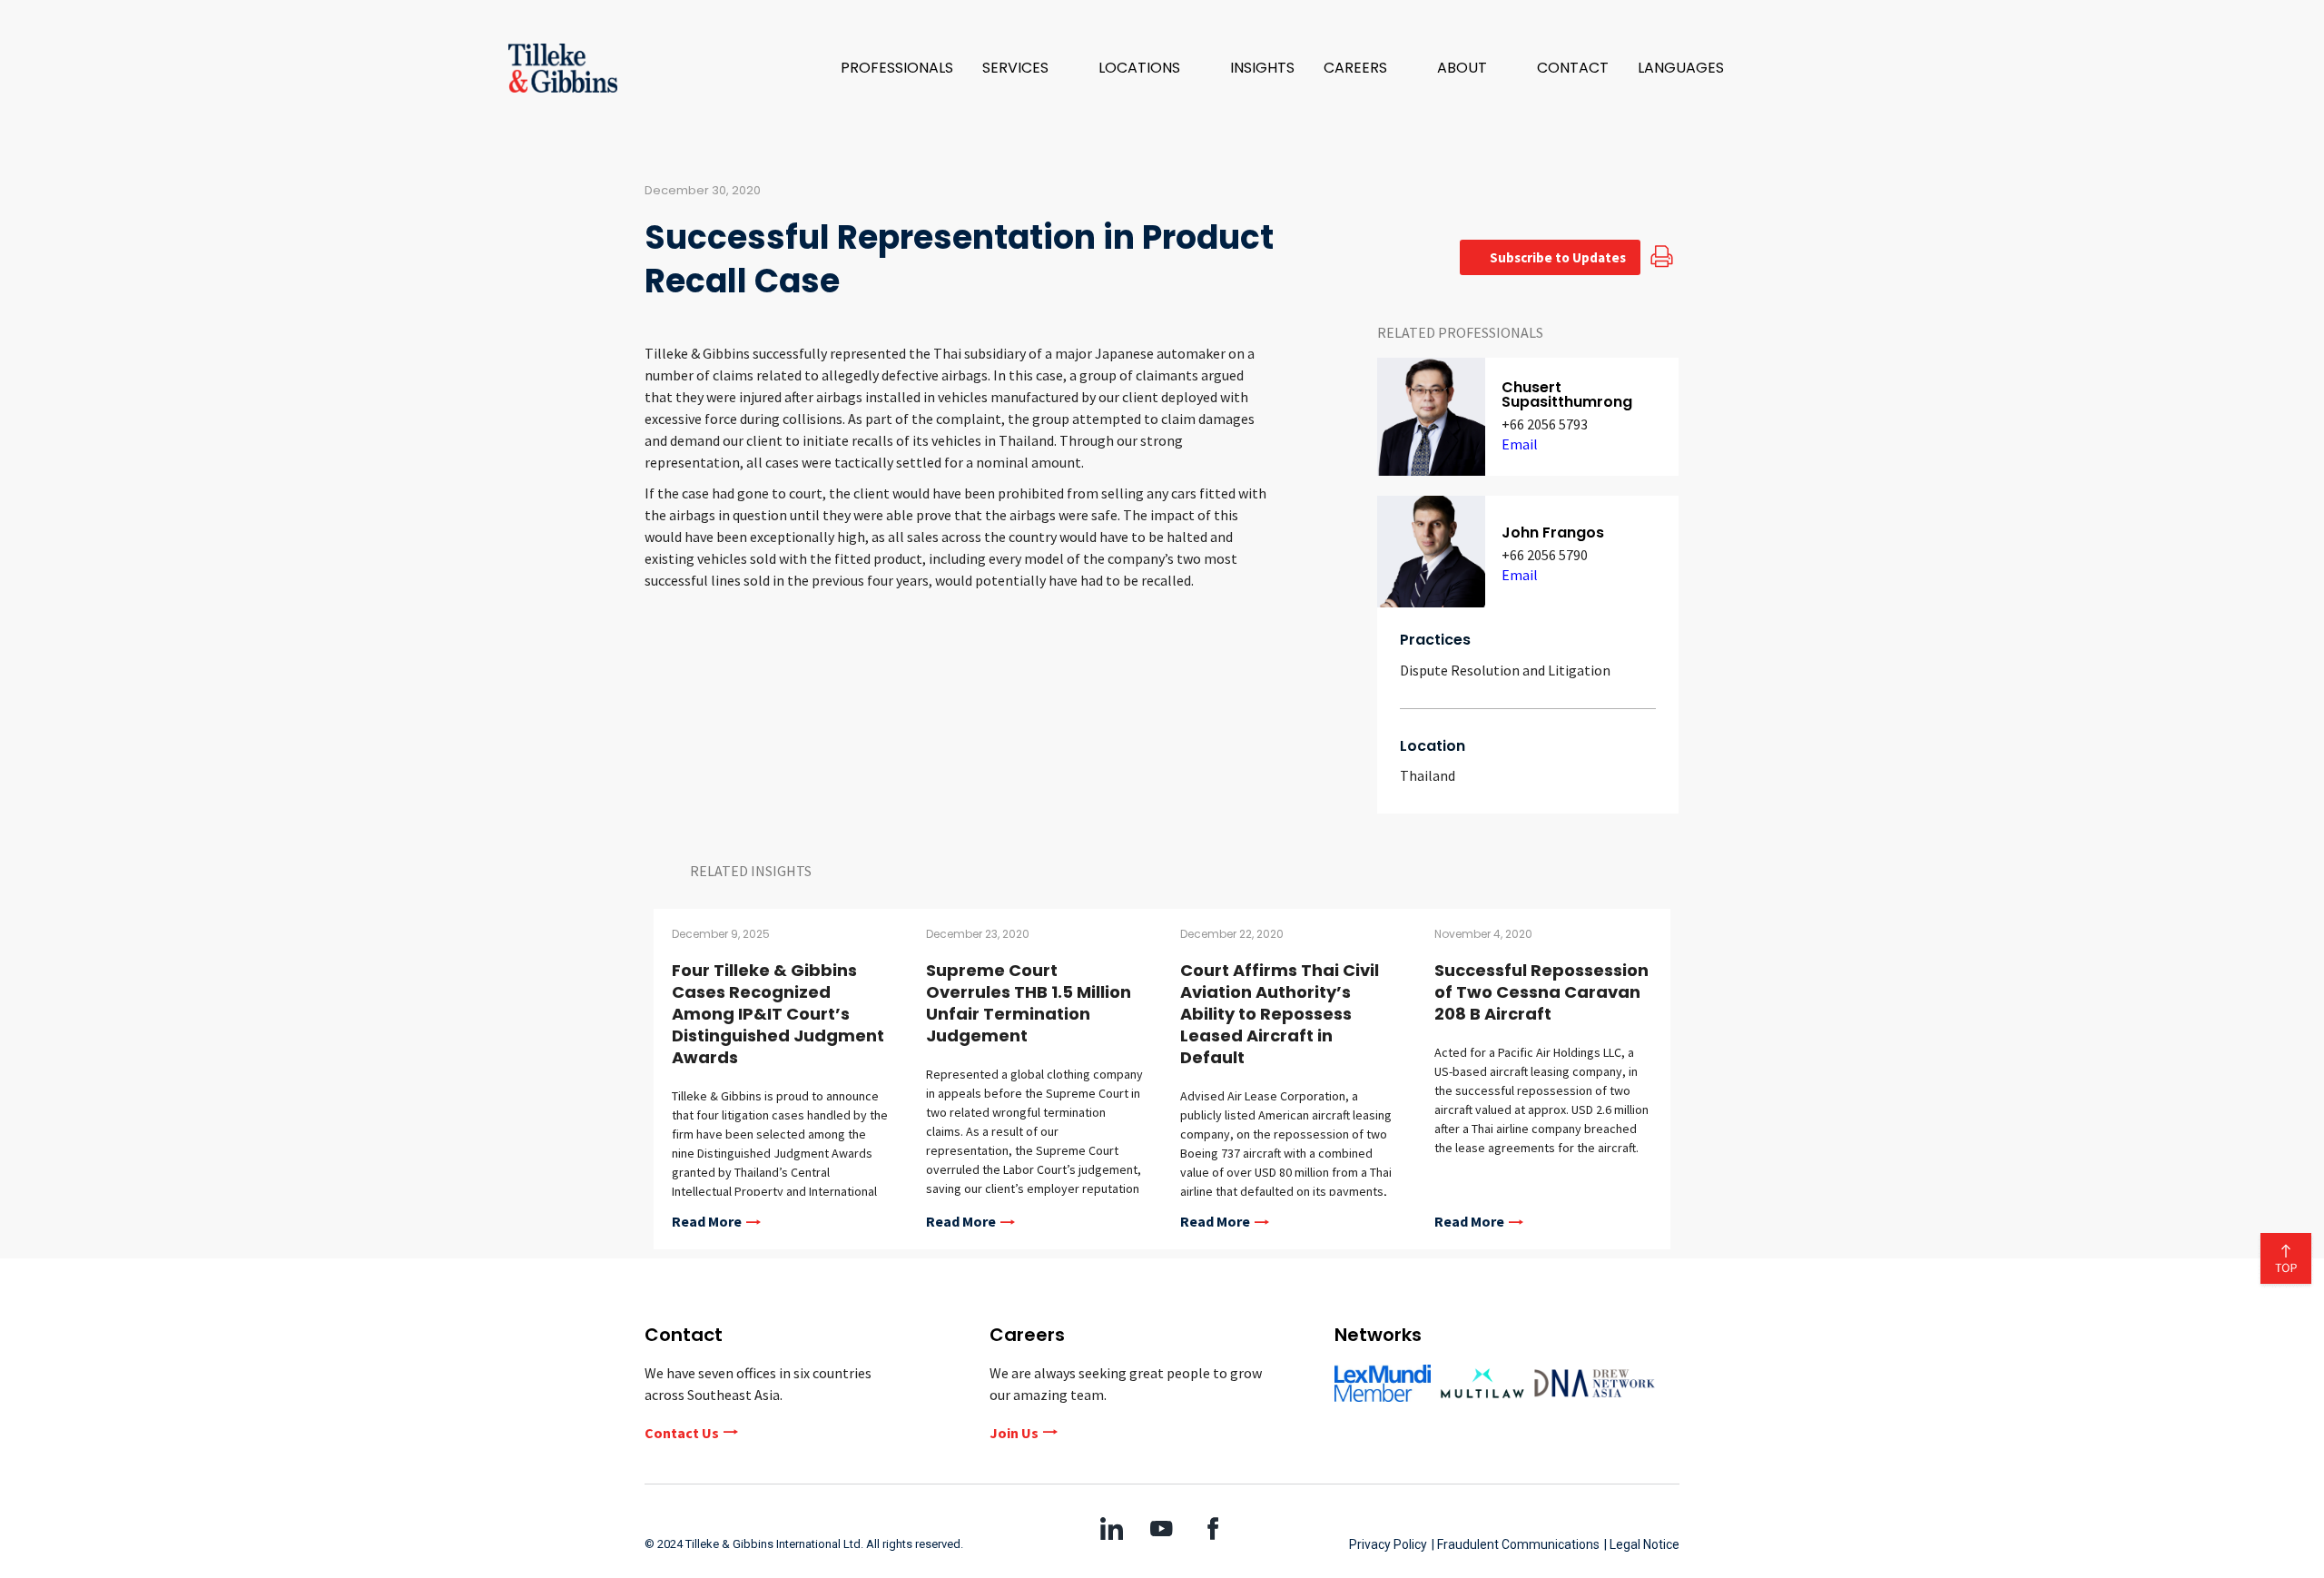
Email (1520, 444)
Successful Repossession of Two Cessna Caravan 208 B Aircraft (1541, 992)
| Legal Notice (1642, 1544)
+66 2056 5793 (1545, 424)
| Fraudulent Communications (1516, 1544)
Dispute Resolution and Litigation (1505, 670)
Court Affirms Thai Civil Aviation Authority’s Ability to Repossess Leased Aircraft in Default (1280, 1014)
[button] (1026, 68)
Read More (707, 1222)
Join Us (1014, 1433)
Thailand (1428, 775)
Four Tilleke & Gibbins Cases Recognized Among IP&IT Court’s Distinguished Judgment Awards (778, 1014)
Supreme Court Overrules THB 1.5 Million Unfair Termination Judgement (1029, 1003)
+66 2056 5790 (1545, 555)
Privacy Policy (1388, 1544)
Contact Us (682, 1433)
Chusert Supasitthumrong (1567, 394)
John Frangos (1553, 533)
